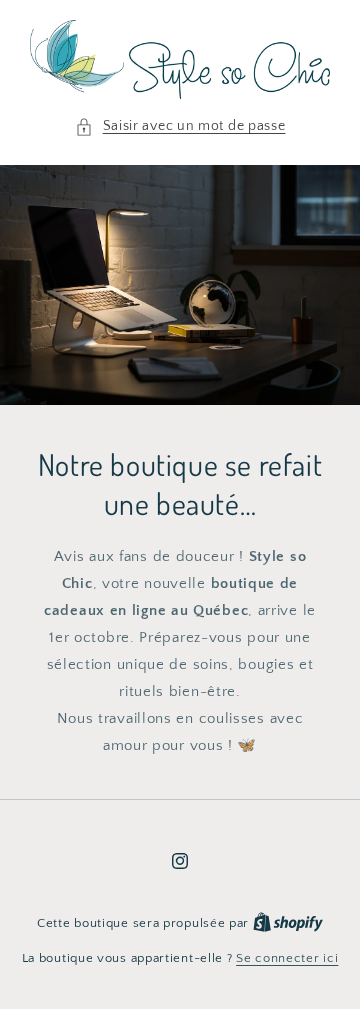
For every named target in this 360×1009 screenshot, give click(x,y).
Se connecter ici (287, 958)
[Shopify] (288, 923)
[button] (180, 126)
